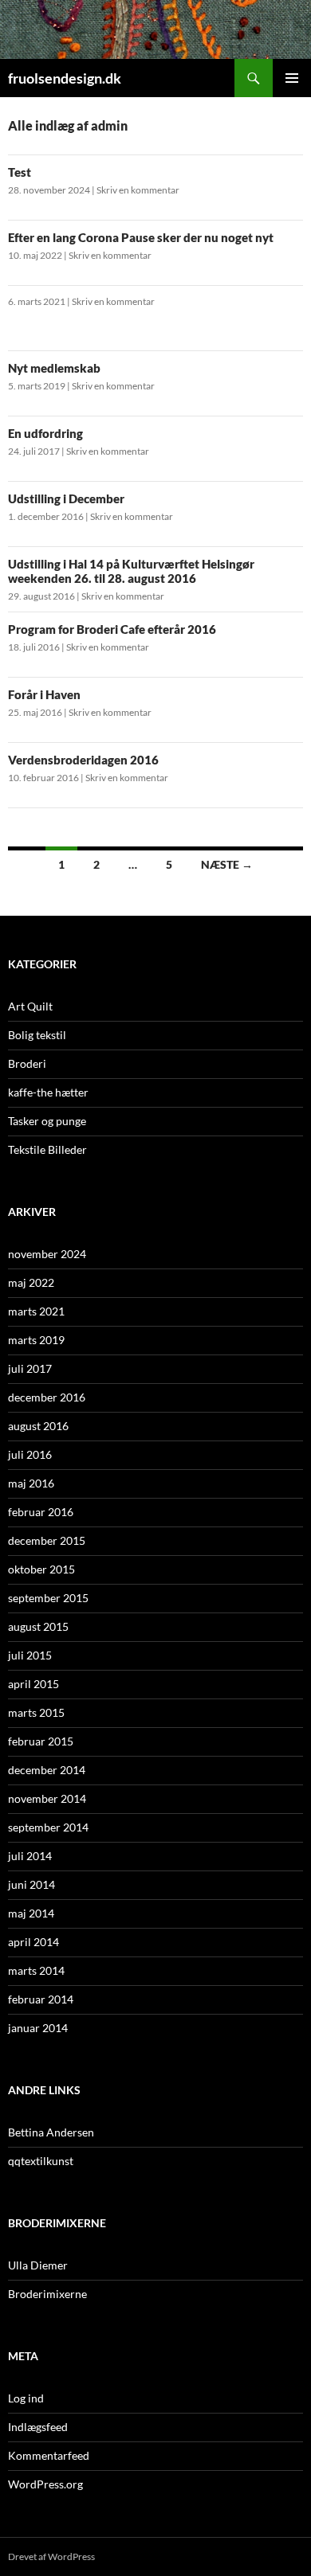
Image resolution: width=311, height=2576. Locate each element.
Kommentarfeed (49, 2455)
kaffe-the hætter (48, 1092)
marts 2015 (36, 1712)
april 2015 (33, 1684)
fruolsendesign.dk (65, 78)
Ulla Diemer (38, 2265)
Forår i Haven (44, 694)
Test (20, 172)
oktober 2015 (41, 1569)
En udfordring (45, 433)
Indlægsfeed (38, 2427)
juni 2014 (31, 1884)
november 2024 (47, 1254)
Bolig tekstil (37, 1035)
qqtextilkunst (41, 2161)
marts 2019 (36, 1340)
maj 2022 (31, 1282)
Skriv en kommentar (138, 190)
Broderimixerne (47, 2294)
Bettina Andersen (51, 2132)
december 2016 (47, 1397)
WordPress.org (45, 2484)
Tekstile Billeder (47, 1149)
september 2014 (48, 1827)
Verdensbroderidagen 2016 (83, 760)
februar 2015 (41, 1741)
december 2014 (47, 1770)
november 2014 (47, 1798)
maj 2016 (31, 1483)
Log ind (26, 2398)
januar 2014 (38, 2028)
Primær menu (292, 78)
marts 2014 (36, 1970)
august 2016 (38, 1426)
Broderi (27, 1063)
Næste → (227, 864)
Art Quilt (30, 1006)
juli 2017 (30, 1368)
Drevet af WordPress (51, 2556)
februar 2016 (41, 1512)
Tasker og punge (47, 1121)
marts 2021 (36, 1311)
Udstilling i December (66, 498)
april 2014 (33, 1942)
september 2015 (48, 1598)
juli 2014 (30, 1856)
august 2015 (38, 1626)
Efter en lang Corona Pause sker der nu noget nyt (141, 237)
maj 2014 (31, 1913)
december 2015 (47, 1540)
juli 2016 (30, 1454)
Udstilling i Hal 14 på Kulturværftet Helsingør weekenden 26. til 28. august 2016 (131, 571)
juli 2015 (30, 1655)
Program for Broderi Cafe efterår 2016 (112, 629)
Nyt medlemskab (54, 368)
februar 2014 (41, 1999)
